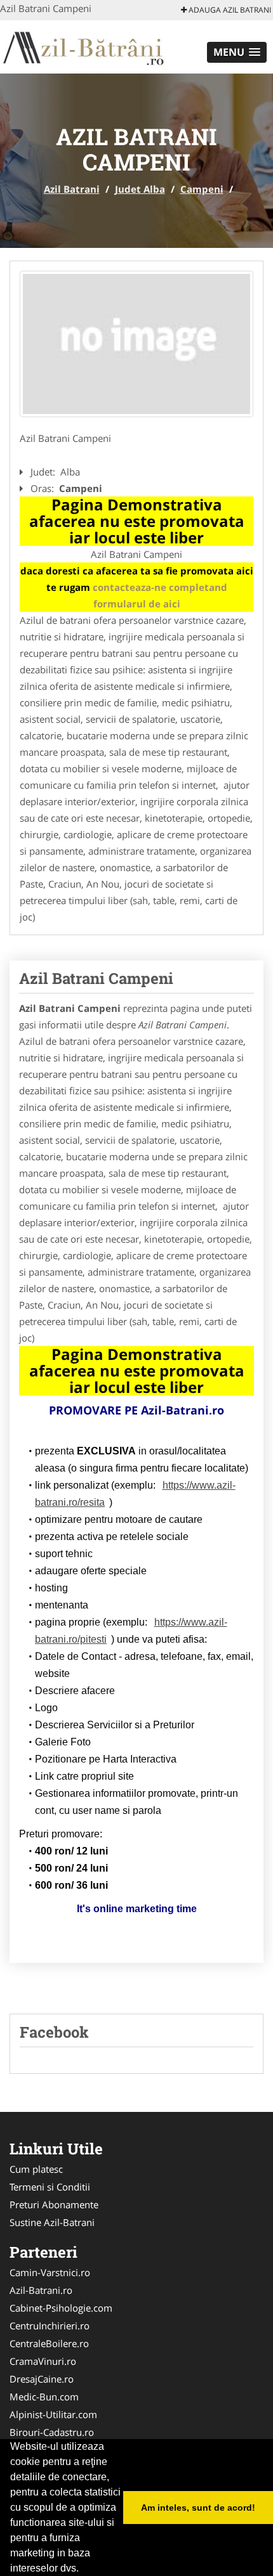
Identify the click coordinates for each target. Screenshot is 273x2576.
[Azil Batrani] (83, 46)
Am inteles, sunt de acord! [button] (198, 2508)
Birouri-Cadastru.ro (52, 2432)
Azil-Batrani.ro (41, 2290)
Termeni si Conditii (50, 2187)
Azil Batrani (72, 189)
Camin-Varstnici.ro (50, 2272)
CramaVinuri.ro (43, 2361)
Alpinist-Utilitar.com (53, 2414)
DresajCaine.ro (42, 2379)
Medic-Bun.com (44, 2397)
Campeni (202, 189)
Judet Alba (140, 189)
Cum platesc (36, 2169)
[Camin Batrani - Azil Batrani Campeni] (136, 344)
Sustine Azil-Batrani (52, 2222)
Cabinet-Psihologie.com (61, 2308)
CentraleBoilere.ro (49, 2343)
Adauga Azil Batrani (229, 10)
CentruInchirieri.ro (50, 2326)
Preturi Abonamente (54, 2204)
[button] (237, 52)
